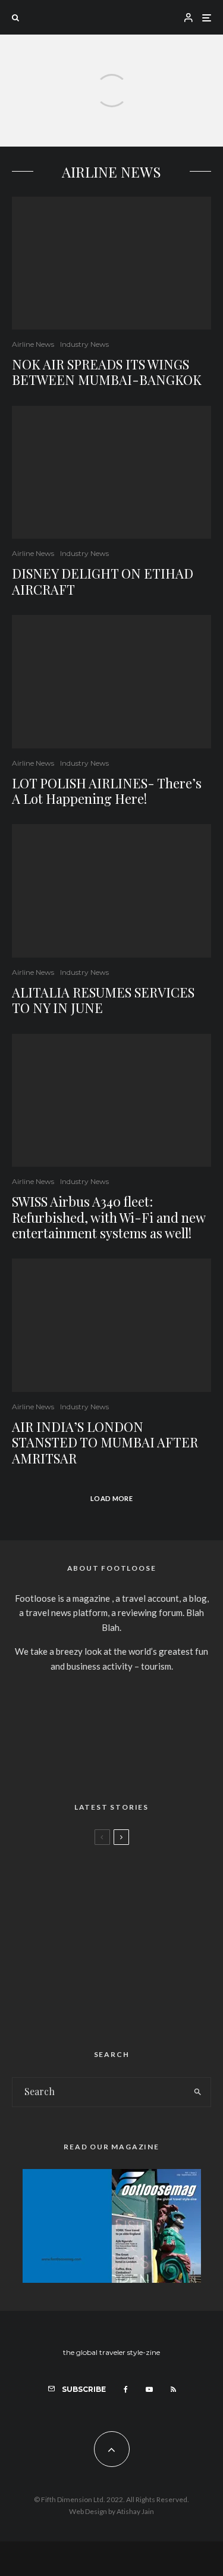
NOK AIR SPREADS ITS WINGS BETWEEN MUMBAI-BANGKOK (107, 372)
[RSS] (173, 2389)
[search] (198, 2092)
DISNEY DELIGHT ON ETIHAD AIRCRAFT (103, 581)
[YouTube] (149, 2389)
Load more (111, 1498)
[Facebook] (126, 2389)
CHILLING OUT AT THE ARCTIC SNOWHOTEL (135, 1927)
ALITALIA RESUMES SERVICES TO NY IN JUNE (103, 1000)
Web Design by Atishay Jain (111, 2511)
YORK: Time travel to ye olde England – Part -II (130, 1984)
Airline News (33, 344)
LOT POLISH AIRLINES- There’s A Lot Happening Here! (107, 791)
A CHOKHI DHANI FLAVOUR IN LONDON (134, 1870)
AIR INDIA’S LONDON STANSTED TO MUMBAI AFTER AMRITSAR (105, 1442)
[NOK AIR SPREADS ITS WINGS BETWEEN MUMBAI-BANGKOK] (111, 124)
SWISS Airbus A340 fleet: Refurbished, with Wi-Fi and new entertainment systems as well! (109, 1217)
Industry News (84, 344)
